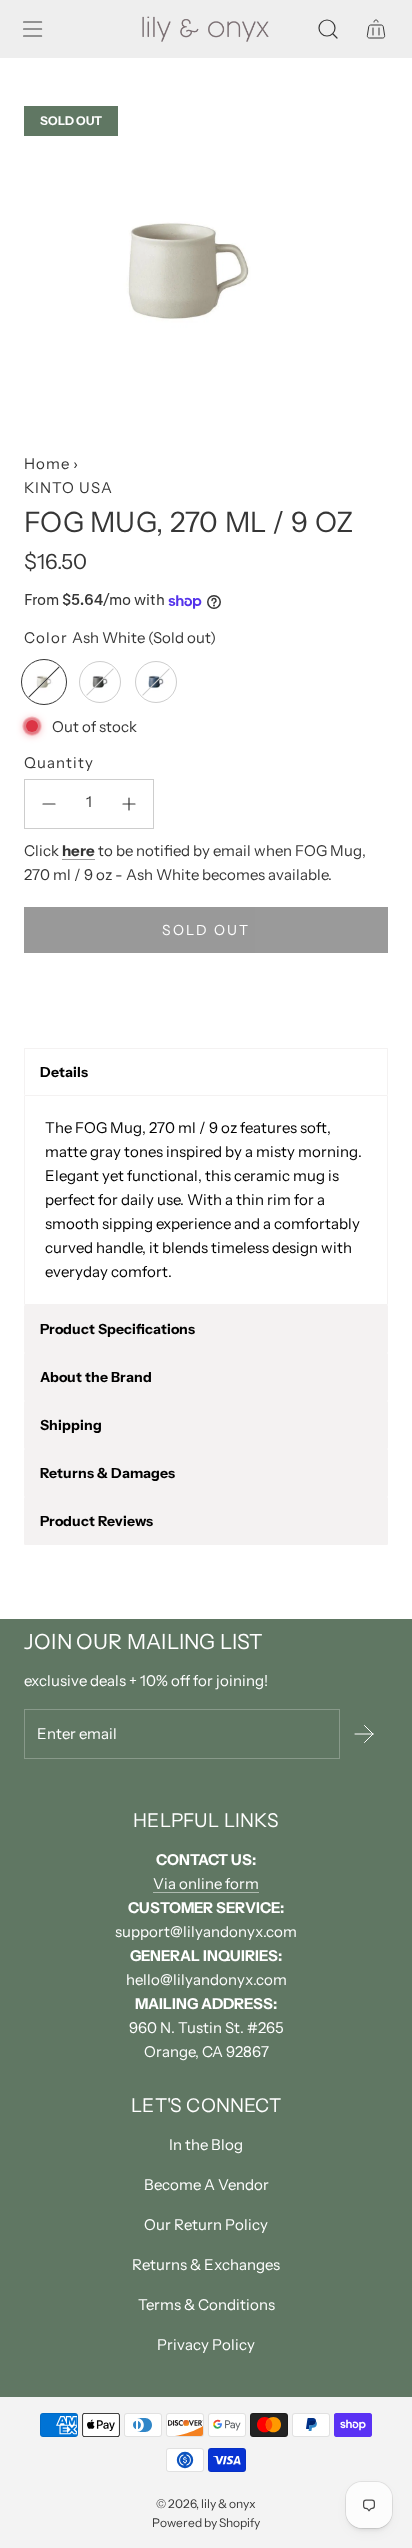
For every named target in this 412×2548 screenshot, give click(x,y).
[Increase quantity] (129, 804)
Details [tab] (64, 1072)
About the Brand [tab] (96, 1377)
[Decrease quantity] (49, 804)
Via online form (206, 1883)
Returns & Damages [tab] (107, 1473)
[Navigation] (32, 29)
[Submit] (364, 1734)
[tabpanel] (206, 1200)
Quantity (59, 762)
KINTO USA (68, 487)
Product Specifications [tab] (117, 1329)
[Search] (328, 29)
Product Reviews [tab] (96, 1521)
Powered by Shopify (206, 2522)
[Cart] (376, 29)
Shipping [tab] (71, 1425)
